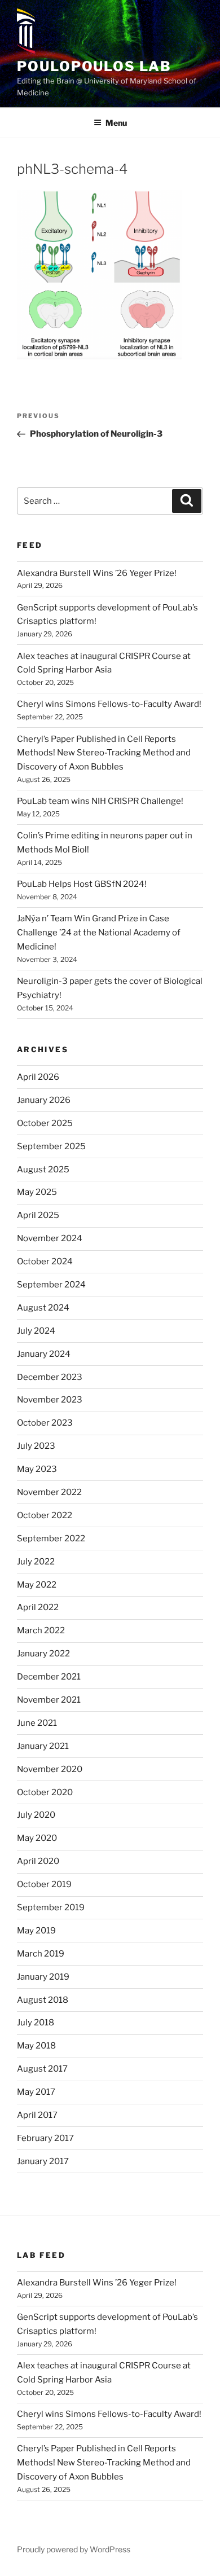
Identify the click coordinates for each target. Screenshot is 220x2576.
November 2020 (50, 1769)
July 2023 (36, 1446)
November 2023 (50, 1400)
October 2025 (45, 1123)
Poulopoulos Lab (94, 66)
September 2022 (51, 1538)
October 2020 (45, 1792)
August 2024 (43, 1308)
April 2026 (38, 1077)
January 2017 (43, 2161)
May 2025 (37, 1192)
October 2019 (44, 1884)
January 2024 (44, 1354)
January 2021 (43, 1746)
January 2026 (44, 1100)
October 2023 (45, 1423)
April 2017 (37, 2115)
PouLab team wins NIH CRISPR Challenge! (100, 801)
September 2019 (51, 1907)
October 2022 (45, 1515)
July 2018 (36, 2023)
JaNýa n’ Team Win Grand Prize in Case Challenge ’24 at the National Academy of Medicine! (99, 933)
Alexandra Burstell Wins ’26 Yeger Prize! (97, 573)
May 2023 (37, 1469)
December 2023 (50, 1377)
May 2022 (37, 1585)
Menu (116, 123)
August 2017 (42, 2069)
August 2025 (43, 1170)
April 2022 (38, 1607)
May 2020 (37, 1838)
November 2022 (49, 1492)
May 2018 (36, 2046)
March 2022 (41, 1630)
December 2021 (49, 1677)
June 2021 (37, 1723)
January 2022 (43, 1654)
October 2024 (45, 1261)
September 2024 (51, 1285)
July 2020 (36, 1815)
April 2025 (38, 1215)
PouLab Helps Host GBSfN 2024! (82, 884)
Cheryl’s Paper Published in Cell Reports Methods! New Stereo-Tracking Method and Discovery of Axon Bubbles (104, 753)
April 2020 (38, 1861)
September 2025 (51, 1146)
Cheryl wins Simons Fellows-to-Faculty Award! (109, 704)
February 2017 (45, 2138)
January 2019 (43, 1977)
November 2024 (50, 1238)
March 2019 (41, 1954)
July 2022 (36, 1562)
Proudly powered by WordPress (74, 2549)
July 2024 (36, 1331)
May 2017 (36, 2092)
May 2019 (36, 1931)
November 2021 (49, 1700)
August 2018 (43, 2000)
